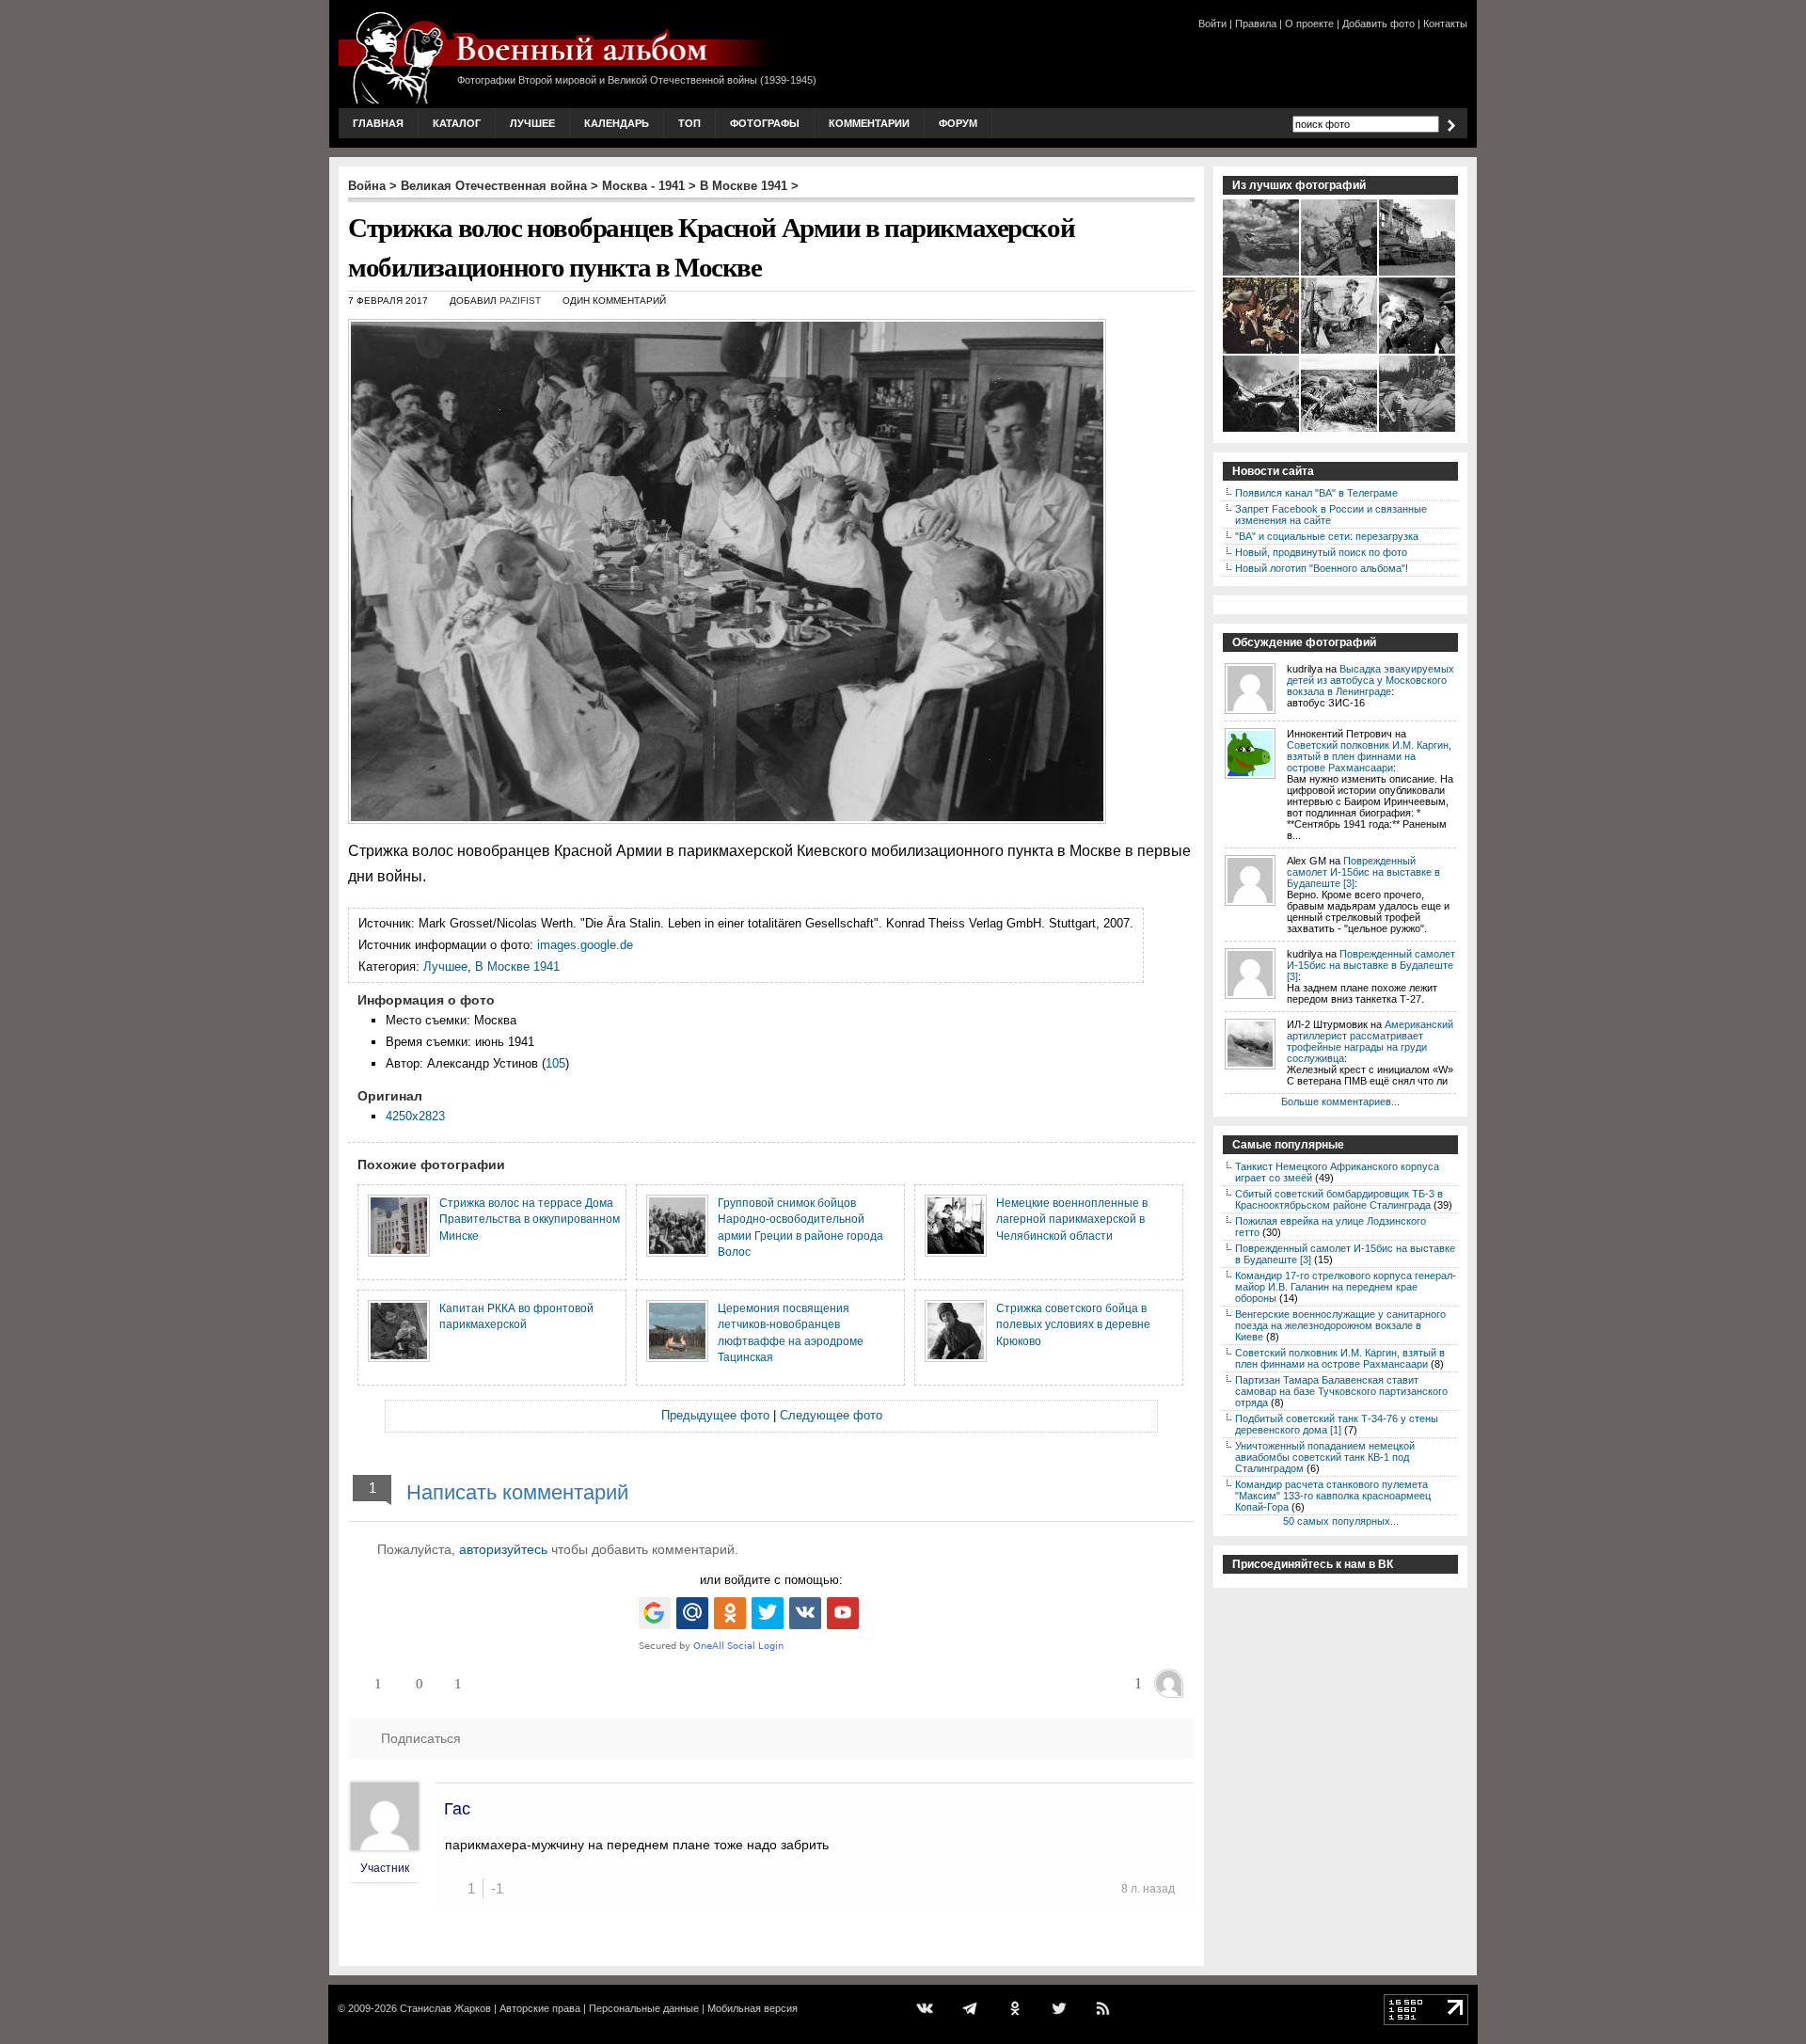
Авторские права (540, 2008)
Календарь (617, 123)
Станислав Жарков (445, 2008)
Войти (1212, 24)
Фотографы (765, 123)
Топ (689, 123)
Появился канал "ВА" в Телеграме (1316, 493)
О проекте (1309, 24)
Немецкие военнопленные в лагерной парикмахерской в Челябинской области (1072, 1219)
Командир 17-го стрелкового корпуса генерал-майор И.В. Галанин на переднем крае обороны (1346, 1287)
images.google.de (585, 945)
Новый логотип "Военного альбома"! (1322, 568)
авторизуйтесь (503, 1549)
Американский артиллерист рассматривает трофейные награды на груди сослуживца (1370, 1041)
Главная (378, 123)
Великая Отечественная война (494, 186)
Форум (958, 123)
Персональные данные (644, 2008)
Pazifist (520, 301)
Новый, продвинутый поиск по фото (1321, 552)
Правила (1256, 24)
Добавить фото (1378, 24)
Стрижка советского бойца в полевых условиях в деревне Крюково (1073, 1324)
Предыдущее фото (715, 1415)
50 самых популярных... (1341, 1521)
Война (367, 186)
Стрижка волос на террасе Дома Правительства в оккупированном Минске (530, 1219)
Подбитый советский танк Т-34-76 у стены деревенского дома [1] (1337, 1424)
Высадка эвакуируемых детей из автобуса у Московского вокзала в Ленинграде (1370, 680)
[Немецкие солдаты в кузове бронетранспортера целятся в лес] (1418, 430)
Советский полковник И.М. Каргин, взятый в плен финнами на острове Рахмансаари (1369, 756)
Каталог (457, 123)
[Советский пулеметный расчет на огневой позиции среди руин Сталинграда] (1262, 430)
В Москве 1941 (744, 186)
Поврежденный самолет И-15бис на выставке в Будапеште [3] (1363, 872)
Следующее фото (831, 1415)
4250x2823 (415, 1116)
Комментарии (869, 123)
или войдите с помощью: (771, 1580)
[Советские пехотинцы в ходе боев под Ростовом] (1340, 430)
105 (555, 1063)
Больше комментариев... (1340, 1101)
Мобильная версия (752, 2008)
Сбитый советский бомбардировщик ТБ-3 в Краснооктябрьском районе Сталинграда (1339, 1199)
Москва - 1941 (643, 186)
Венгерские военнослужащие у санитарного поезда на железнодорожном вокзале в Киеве (1340, 1325)
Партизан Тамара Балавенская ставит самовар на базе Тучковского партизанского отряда (1341, 1391)
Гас (457, 1809)
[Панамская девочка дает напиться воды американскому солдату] (1340, 352)
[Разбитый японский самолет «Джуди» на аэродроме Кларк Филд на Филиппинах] (1262, 274)
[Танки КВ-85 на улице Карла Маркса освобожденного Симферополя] (1418, 274)
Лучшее (532, 123)
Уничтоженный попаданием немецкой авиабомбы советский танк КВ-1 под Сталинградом (1325, 1457)
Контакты (1445, 24)
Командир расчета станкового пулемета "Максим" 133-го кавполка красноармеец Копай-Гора (1333, 1496)
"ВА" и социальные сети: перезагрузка (1327, 536)
